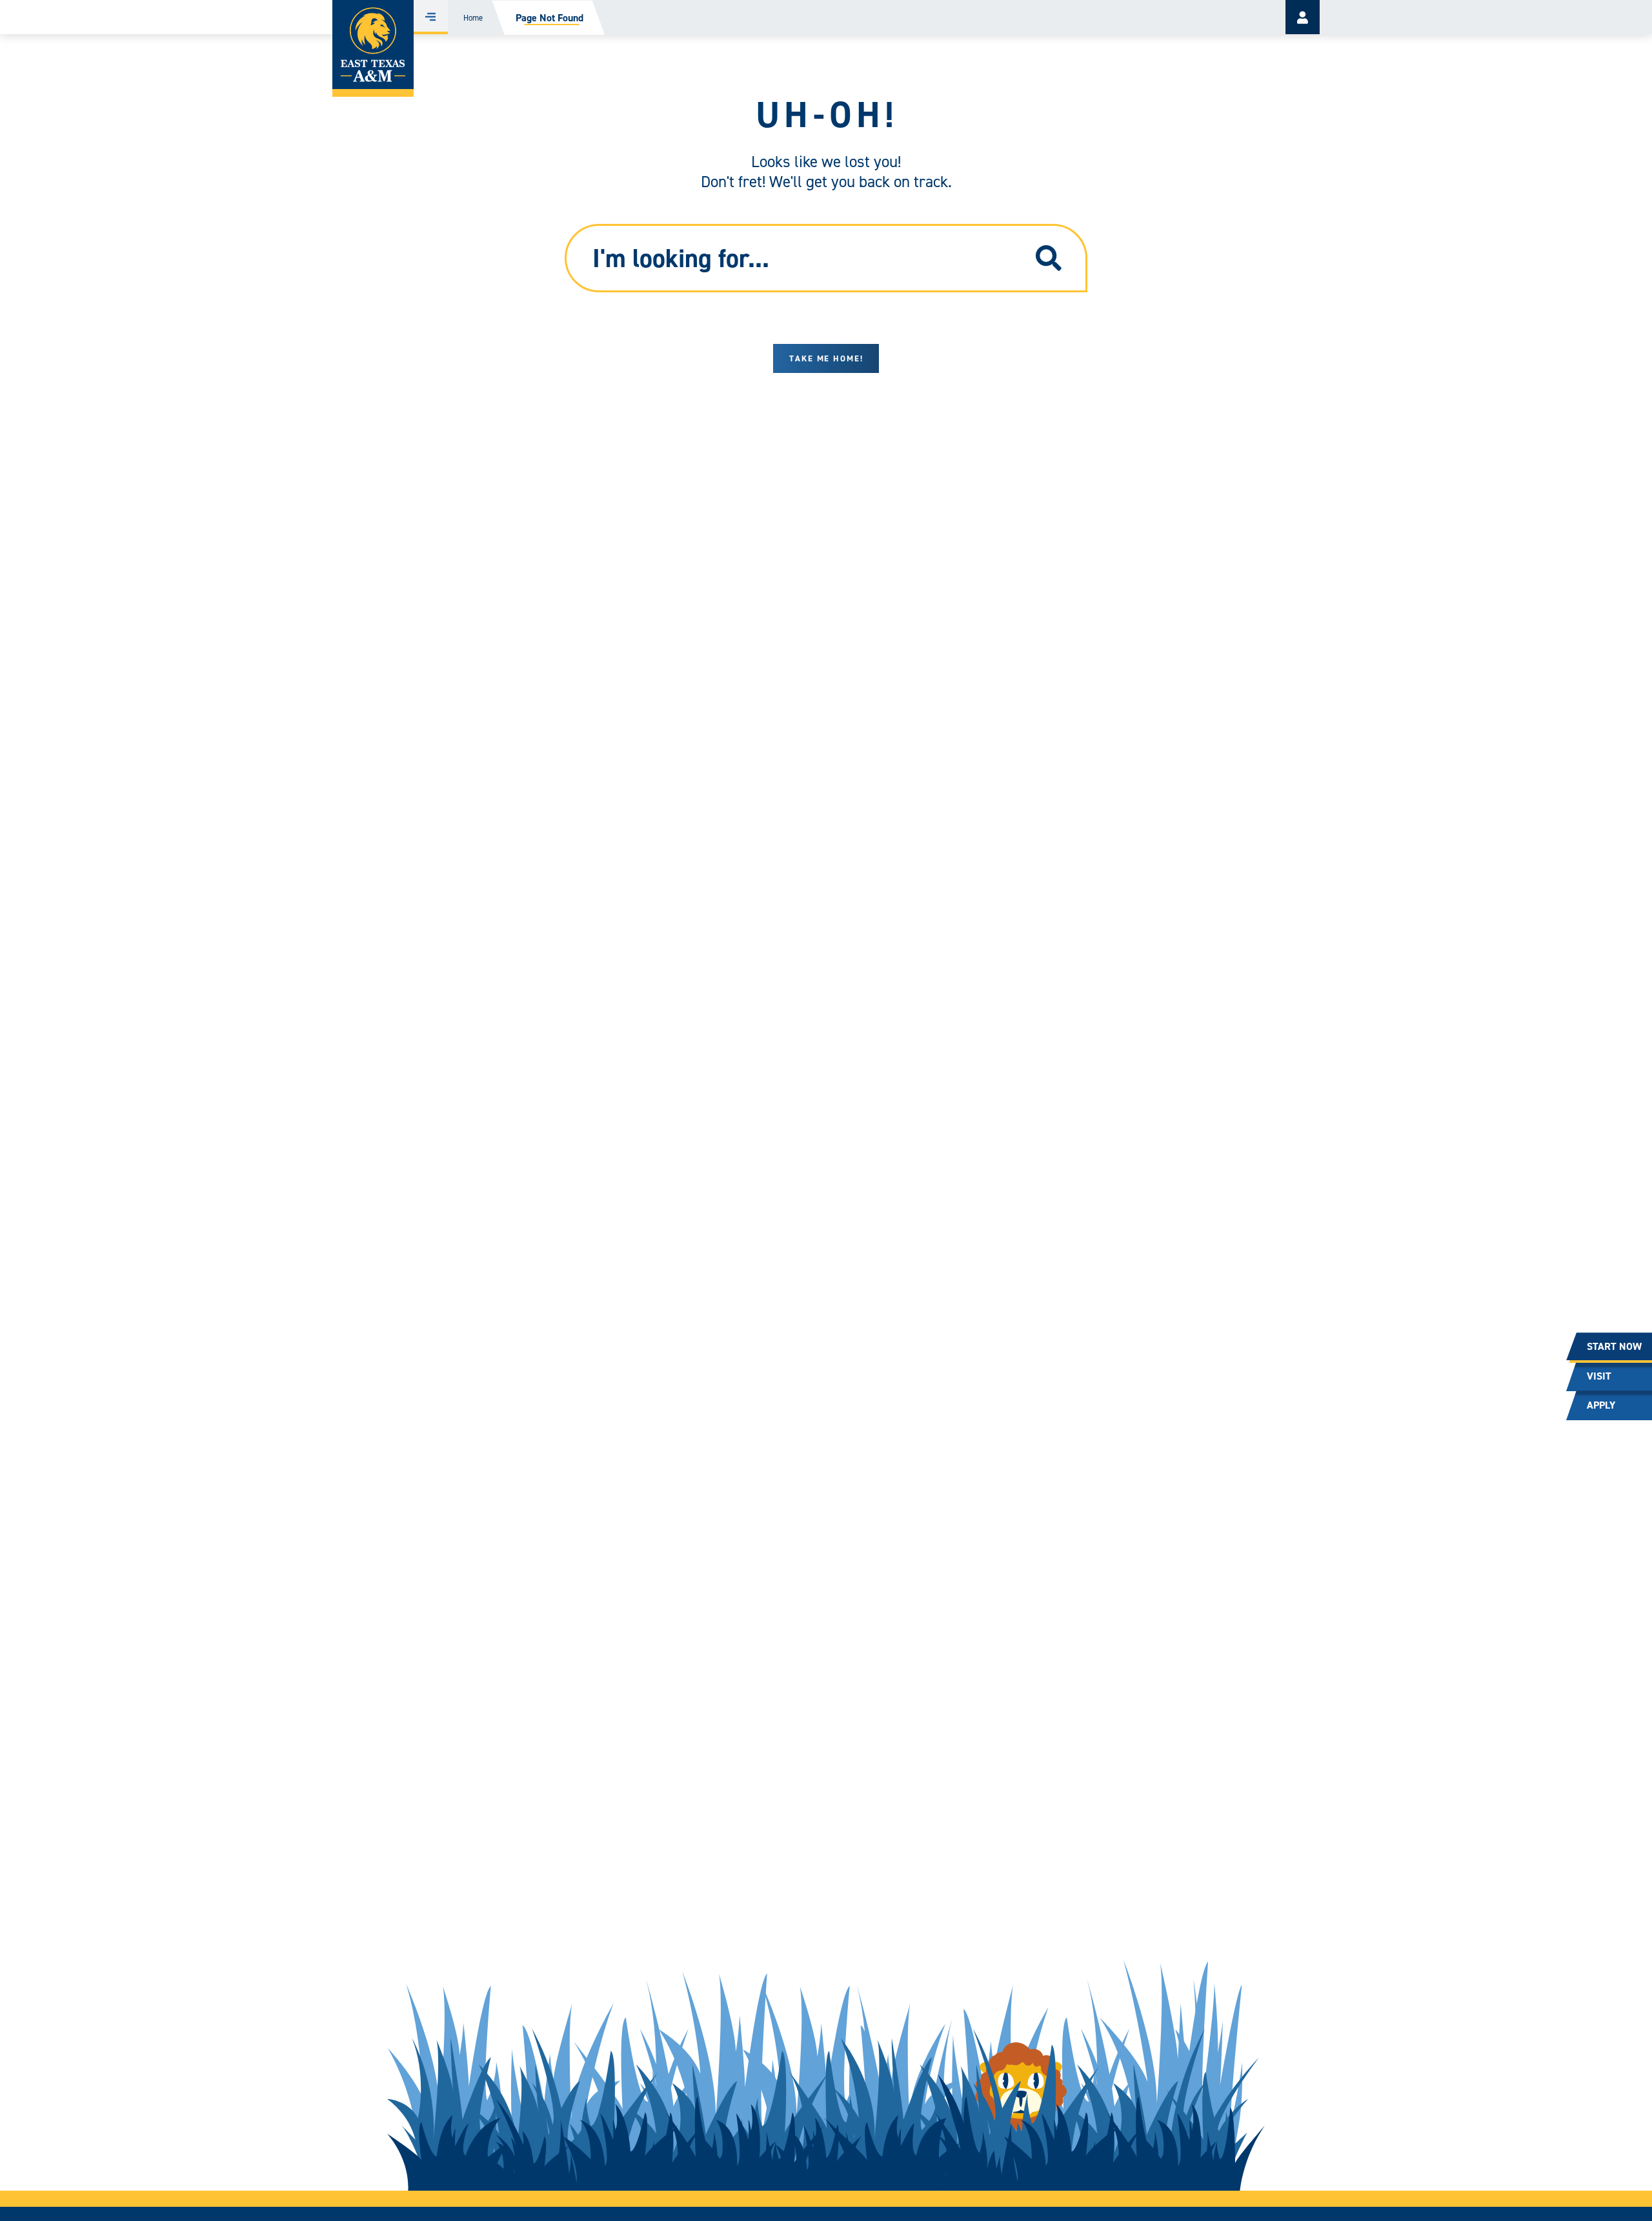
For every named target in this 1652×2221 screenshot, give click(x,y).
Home (473, 18)
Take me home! (826, 358)
